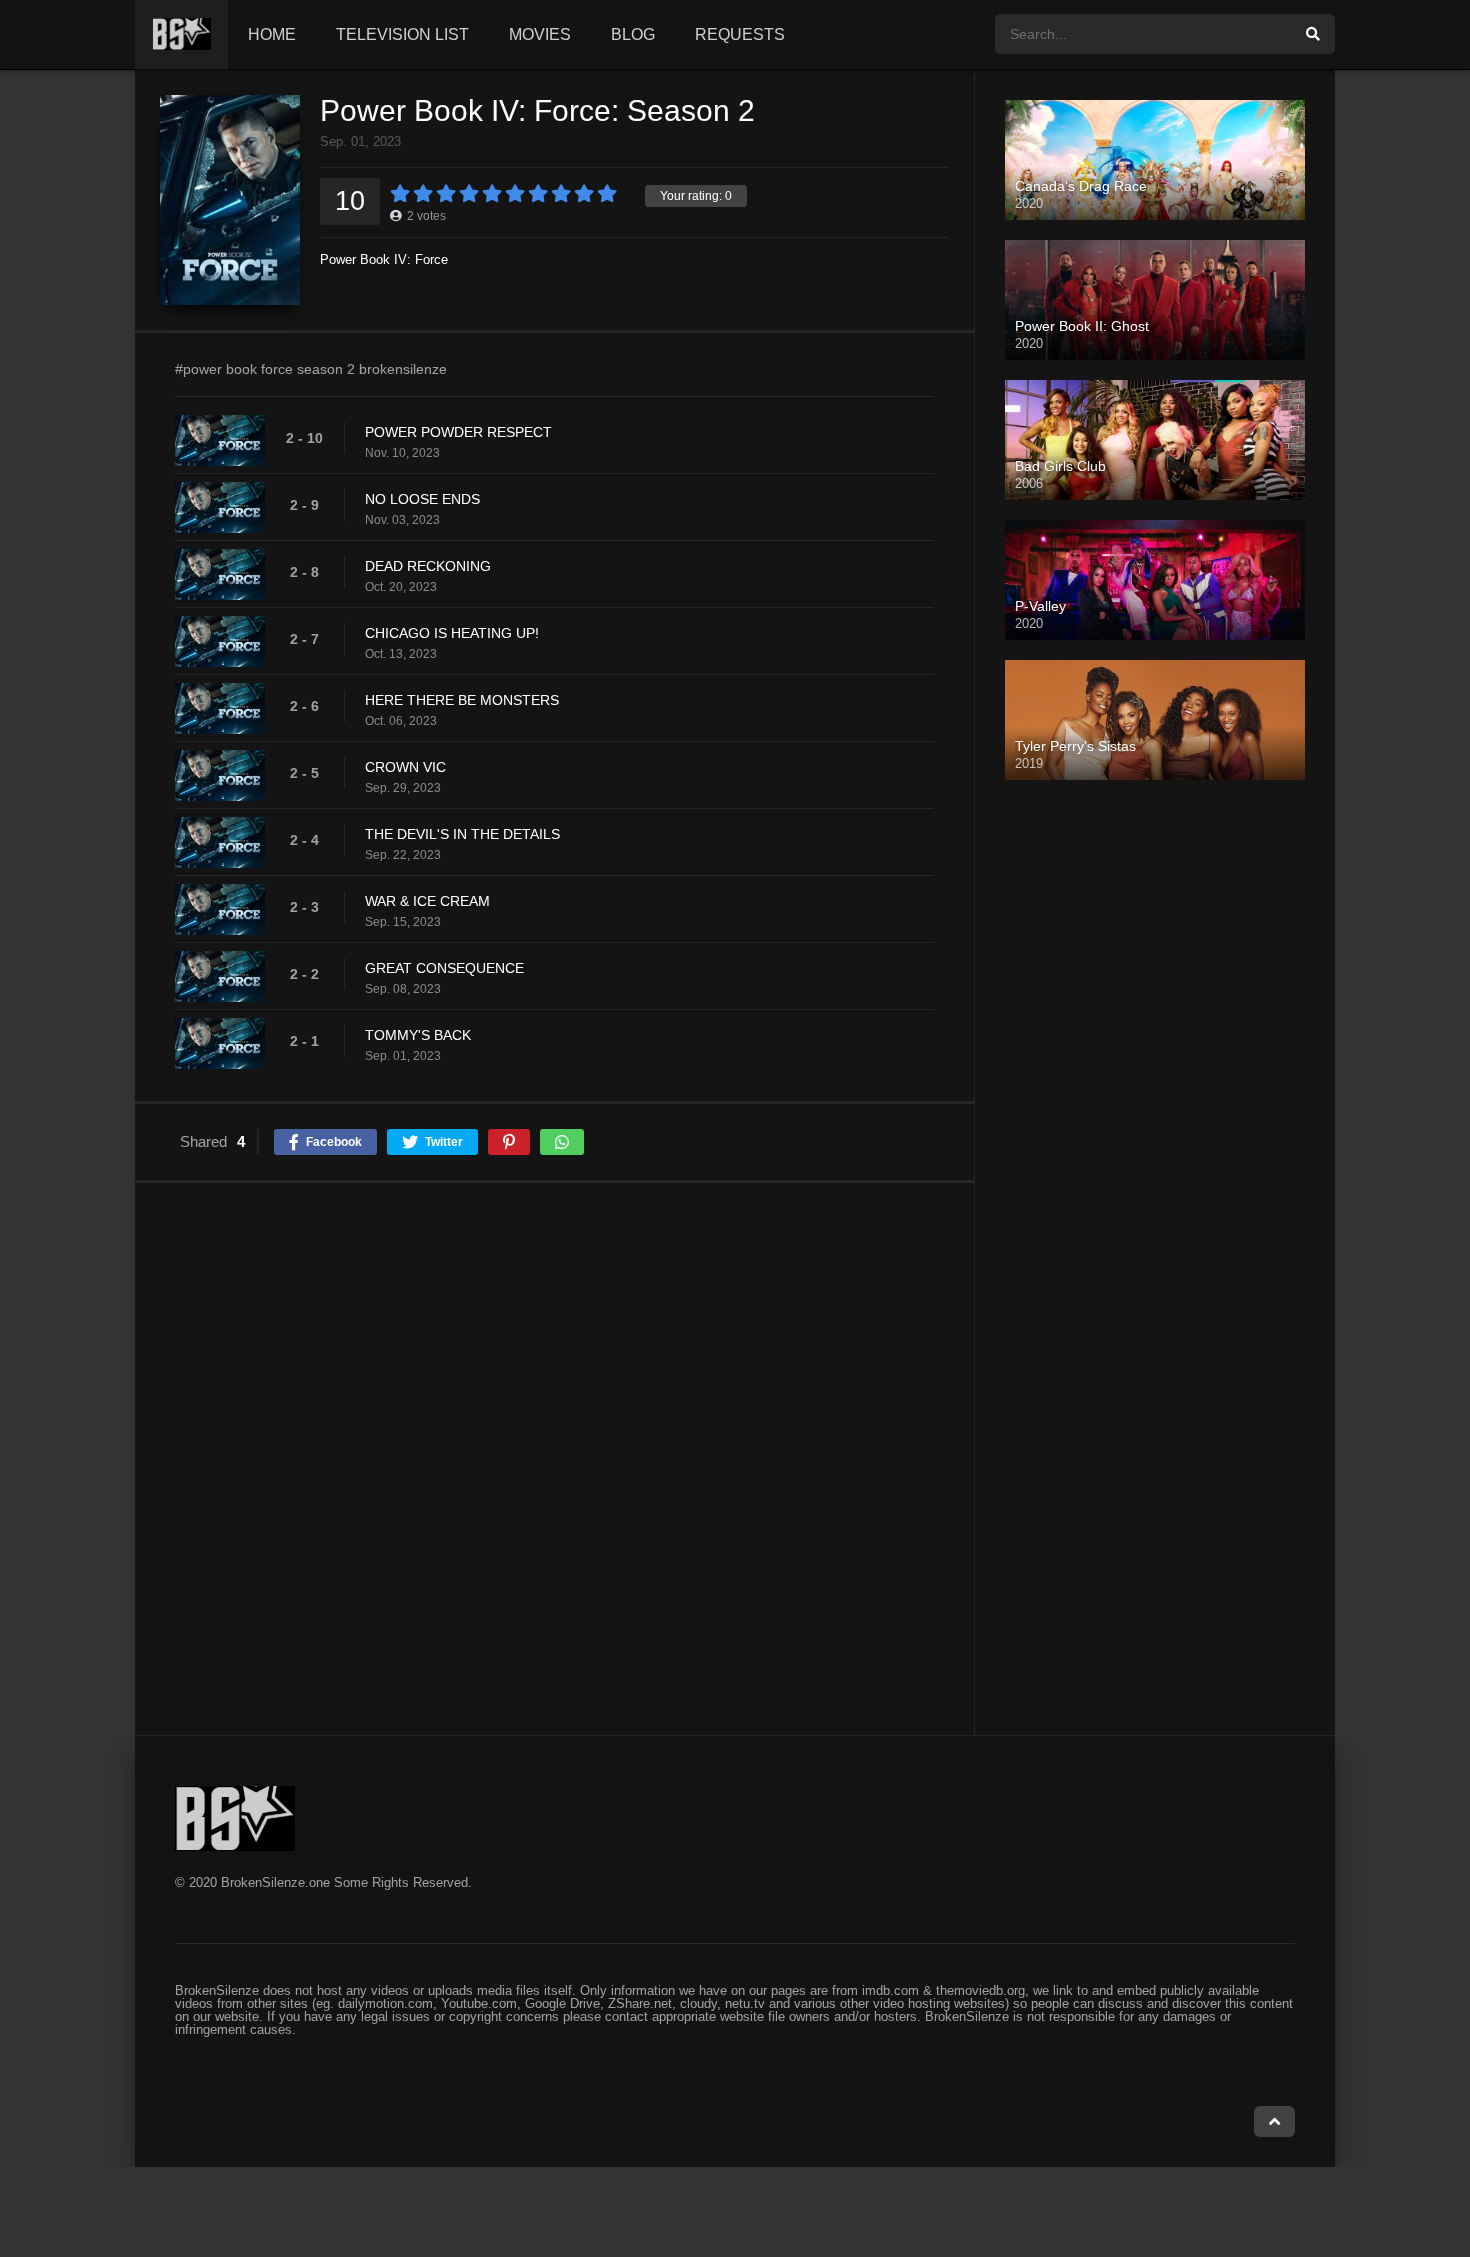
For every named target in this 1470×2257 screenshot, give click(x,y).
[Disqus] (554, 1458)
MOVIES (540, 34)
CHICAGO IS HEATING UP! (452, 633)
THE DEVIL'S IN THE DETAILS (462, 834)
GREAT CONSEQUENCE (444, 968)
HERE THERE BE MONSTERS (462, 700)
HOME (272, 34)
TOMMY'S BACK (418, 1035)
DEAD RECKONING (428, 566)
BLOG (633, 34)
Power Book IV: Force (384, 259)
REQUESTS (740, 34)
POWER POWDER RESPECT (458, 432)
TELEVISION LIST (402, 34)
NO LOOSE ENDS (422, 499)
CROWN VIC (405, 767)
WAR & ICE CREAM (427, 901)
